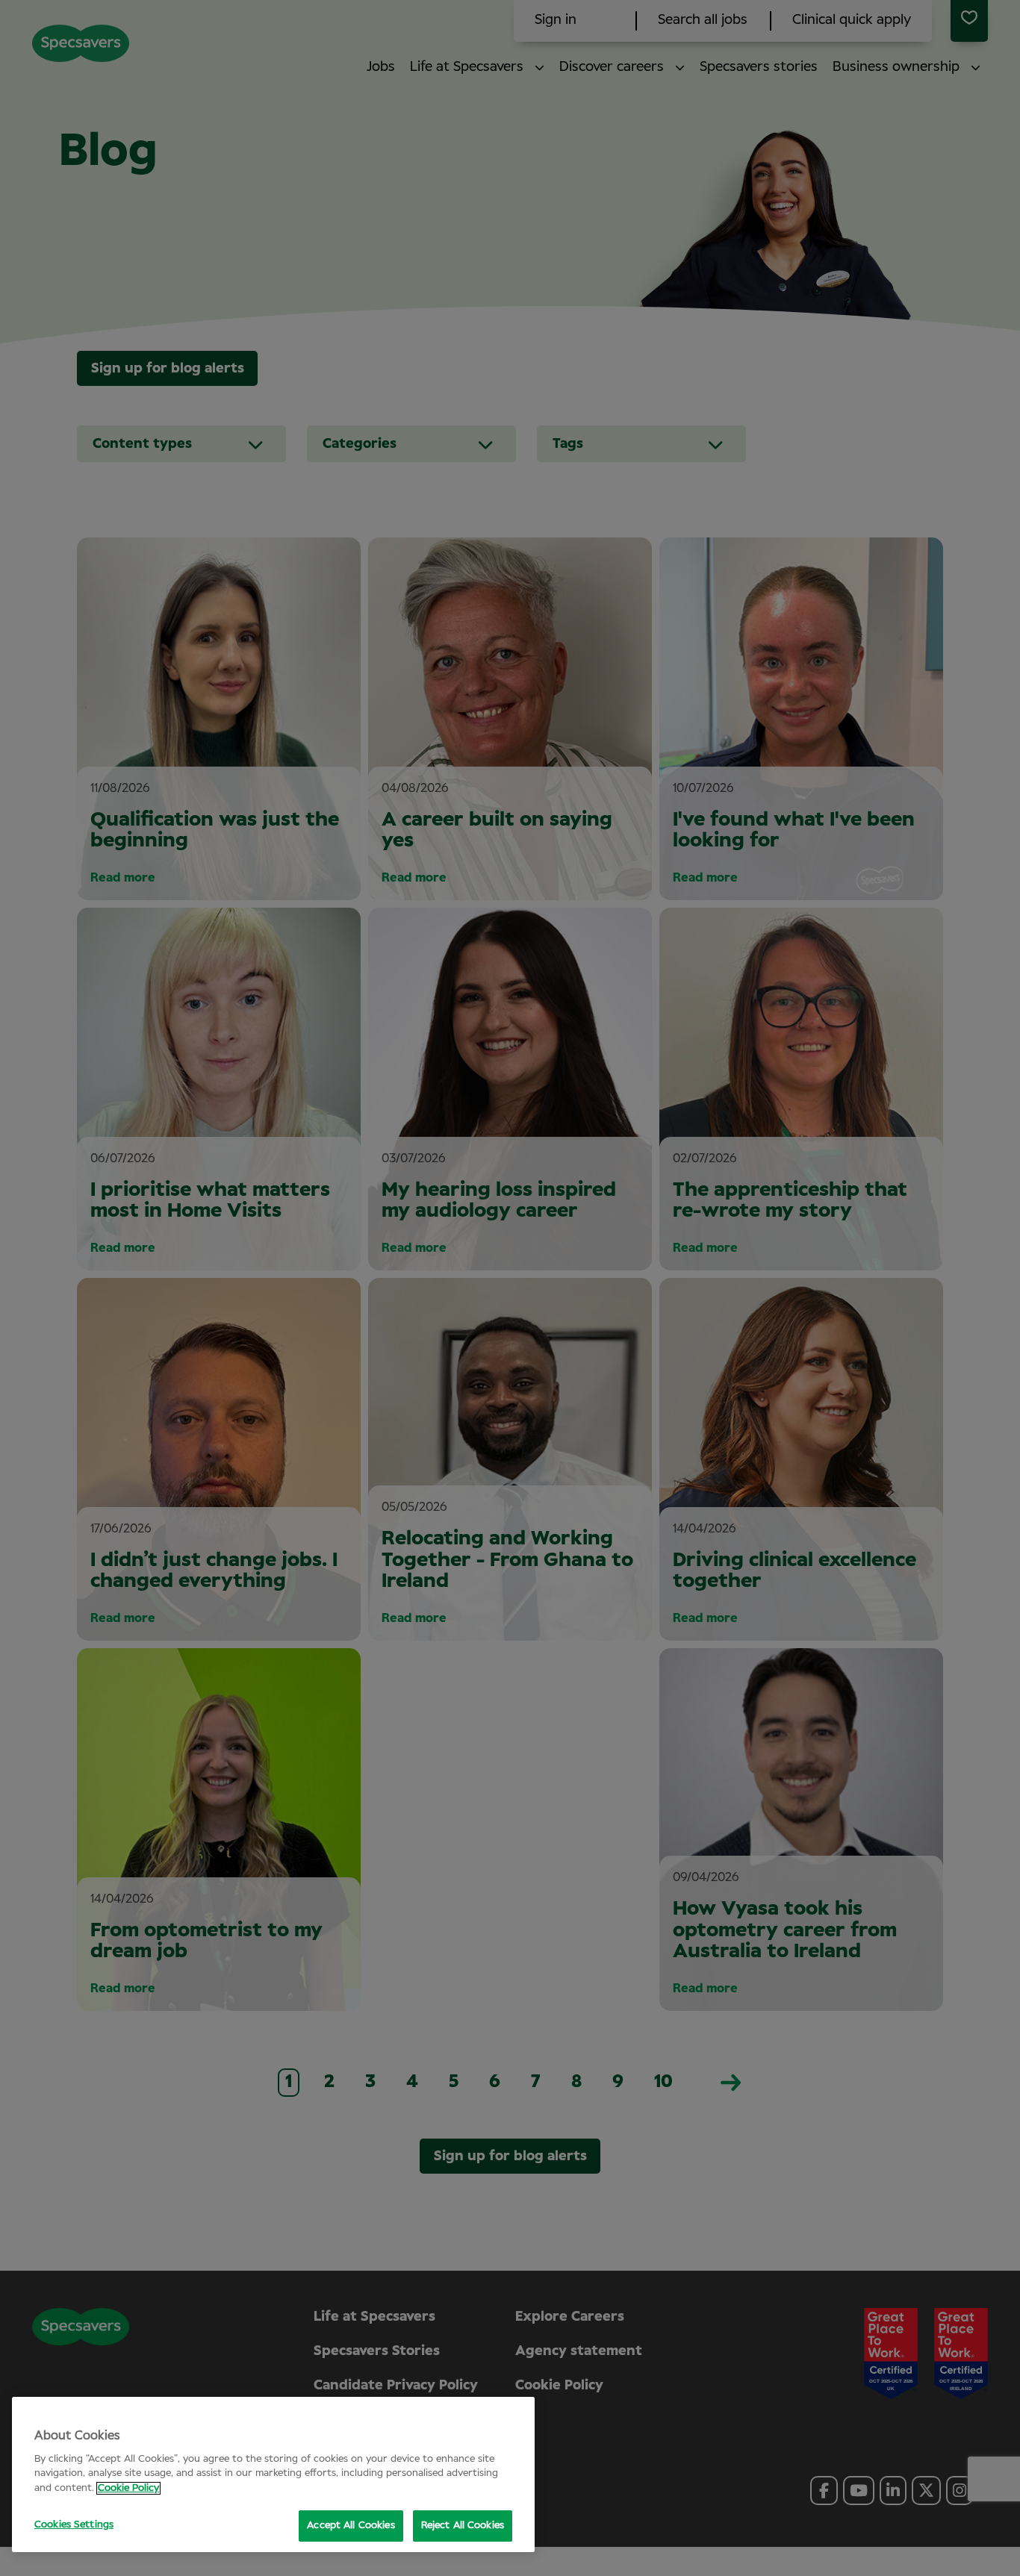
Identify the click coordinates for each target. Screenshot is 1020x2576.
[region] (273, 2474)
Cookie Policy (128, 2488)
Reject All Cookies (463, 2526)
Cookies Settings (74, 2525)
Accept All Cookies (351, 2526)
